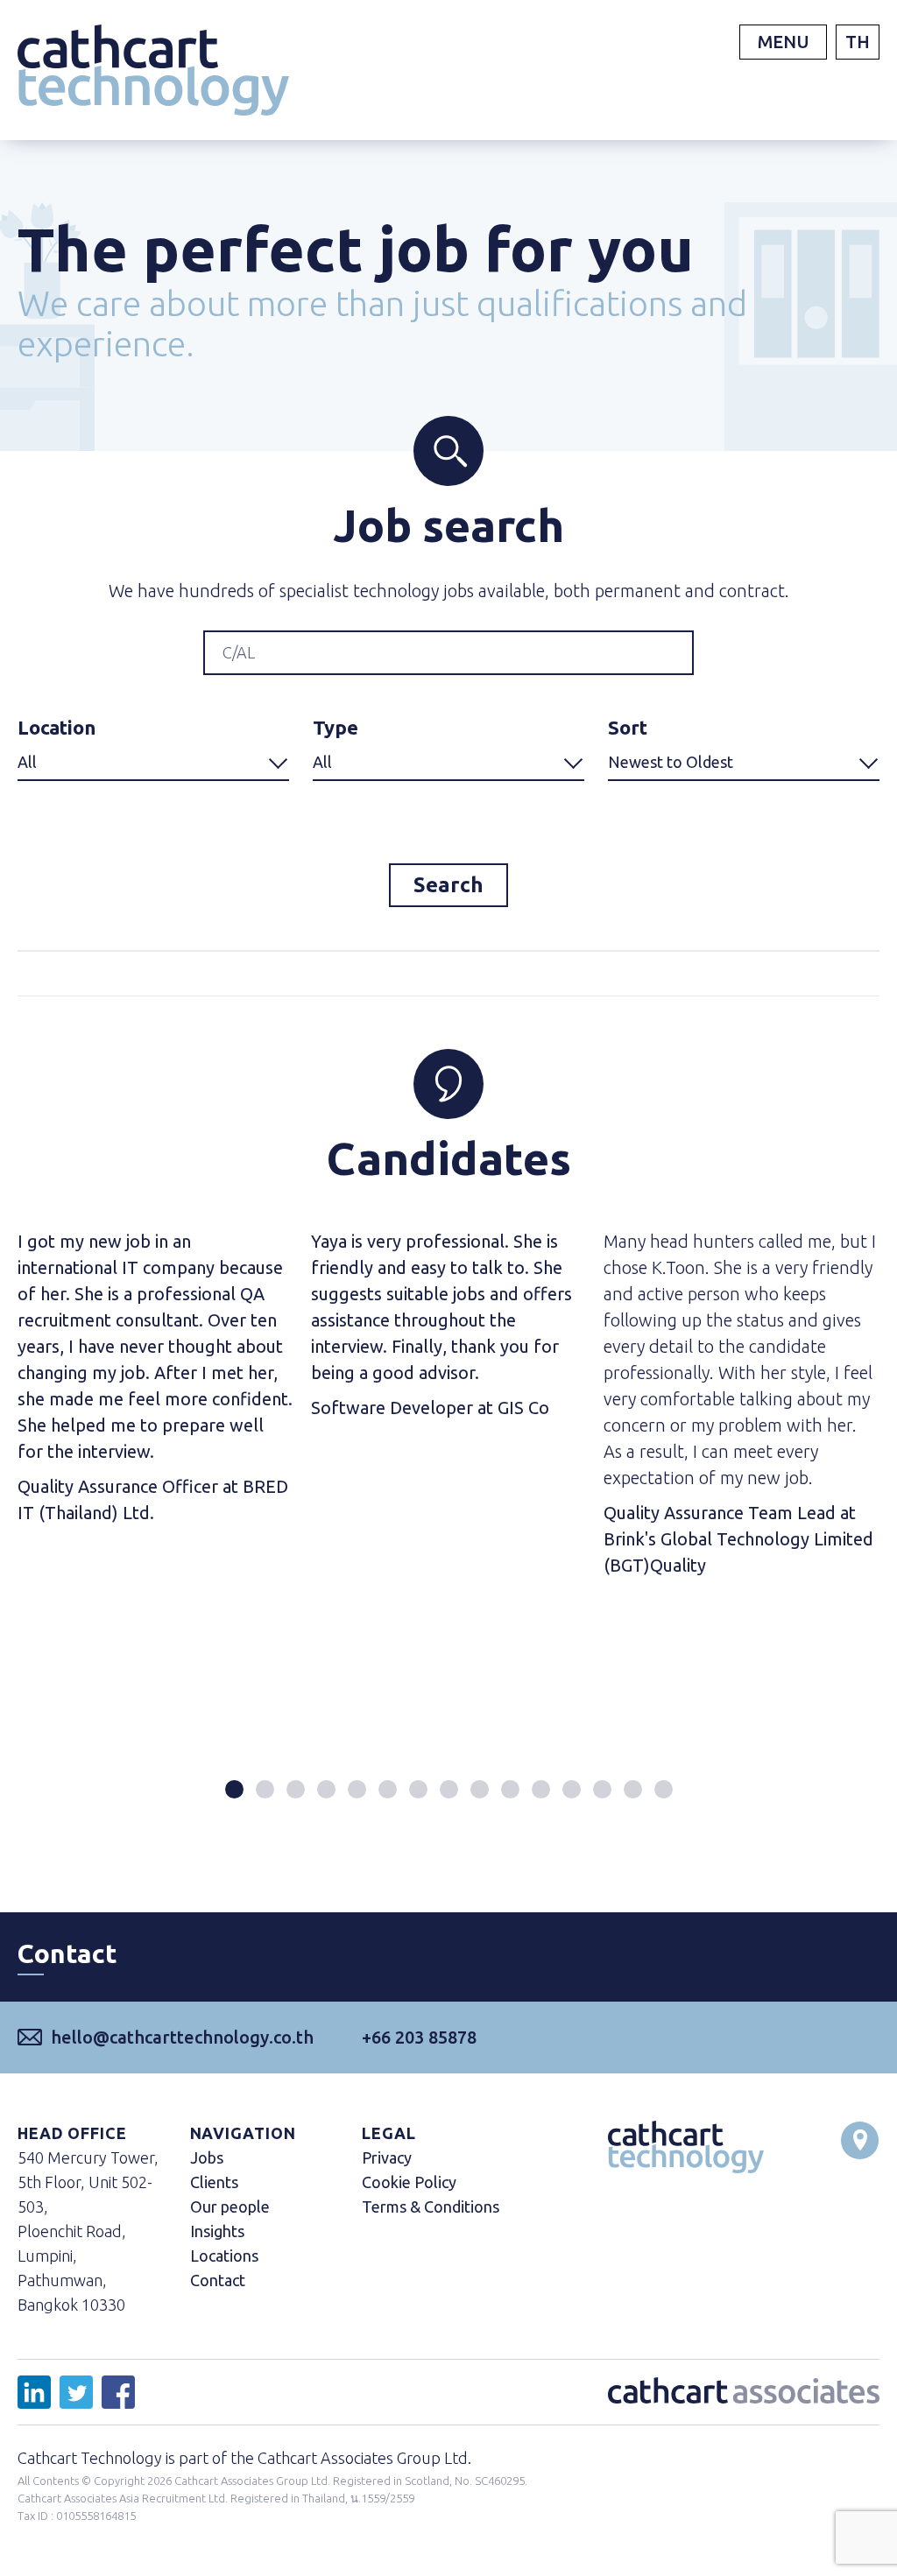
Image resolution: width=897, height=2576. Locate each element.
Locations (224, 2256)
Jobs (207, 2157)
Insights (217, 2231)
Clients (214, 2182)
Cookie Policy (409, 2182)
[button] (234, 1789)
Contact (218, 2280)
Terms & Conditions (431, 2206)
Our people (230, 2206)
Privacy (387, 2157)
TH (858, 42)
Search (448, 885)
